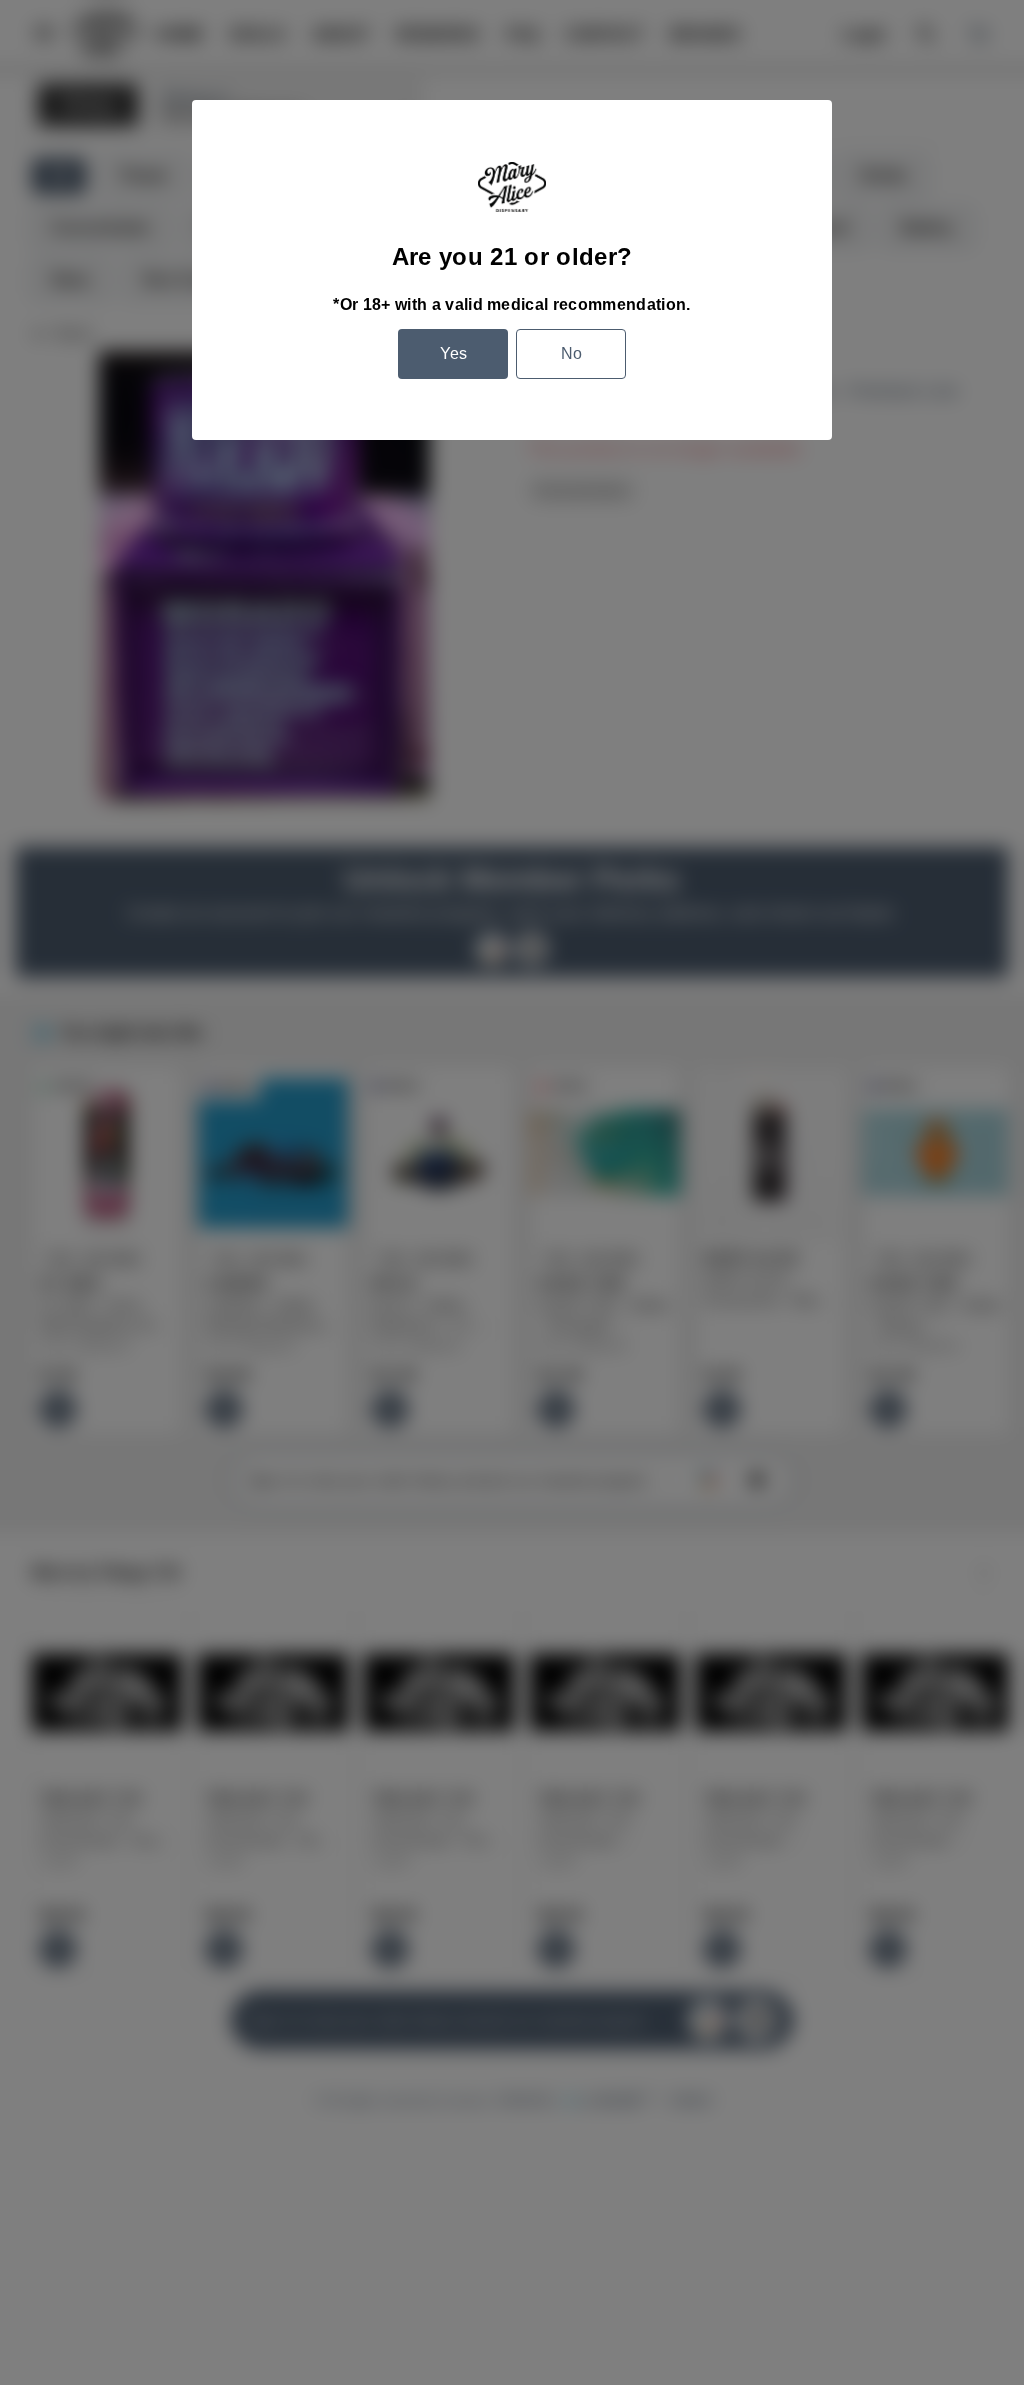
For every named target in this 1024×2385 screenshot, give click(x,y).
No (571, 353)
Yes (453, 353)
